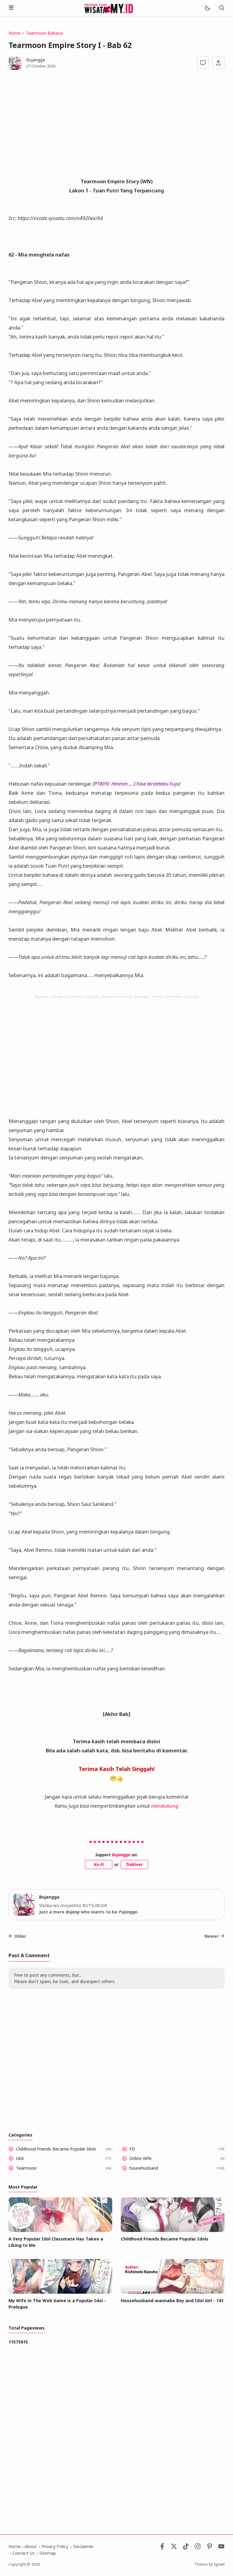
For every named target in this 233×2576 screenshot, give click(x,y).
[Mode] (207, 8)
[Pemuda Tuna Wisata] (109, 8)
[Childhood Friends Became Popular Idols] (173, 2230)
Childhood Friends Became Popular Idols (56, 2149)
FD (132, 2149)
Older (20, 1936)
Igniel (219, 2564)
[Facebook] (162, 2548)
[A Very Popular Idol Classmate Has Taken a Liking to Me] (60, 2230)
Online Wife (140, 2158)
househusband (144, 2168)
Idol (20, 2158)
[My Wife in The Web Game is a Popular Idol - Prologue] (60, 2292)
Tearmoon (26, 2168)
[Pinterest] (209, 2548)
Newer (212, 1936)
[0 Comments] (203, 63)
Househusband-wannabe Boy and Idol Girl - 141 (172, 2300)
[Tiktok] (186, 2548)
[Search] (221, 8)
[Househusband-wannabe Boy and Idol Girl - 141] (173, 2292)
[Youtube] (221, 2548)
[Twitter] (174, 2548)
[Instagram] (198, 2548)
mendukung (165, 1806)
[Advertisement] (116, 127)
